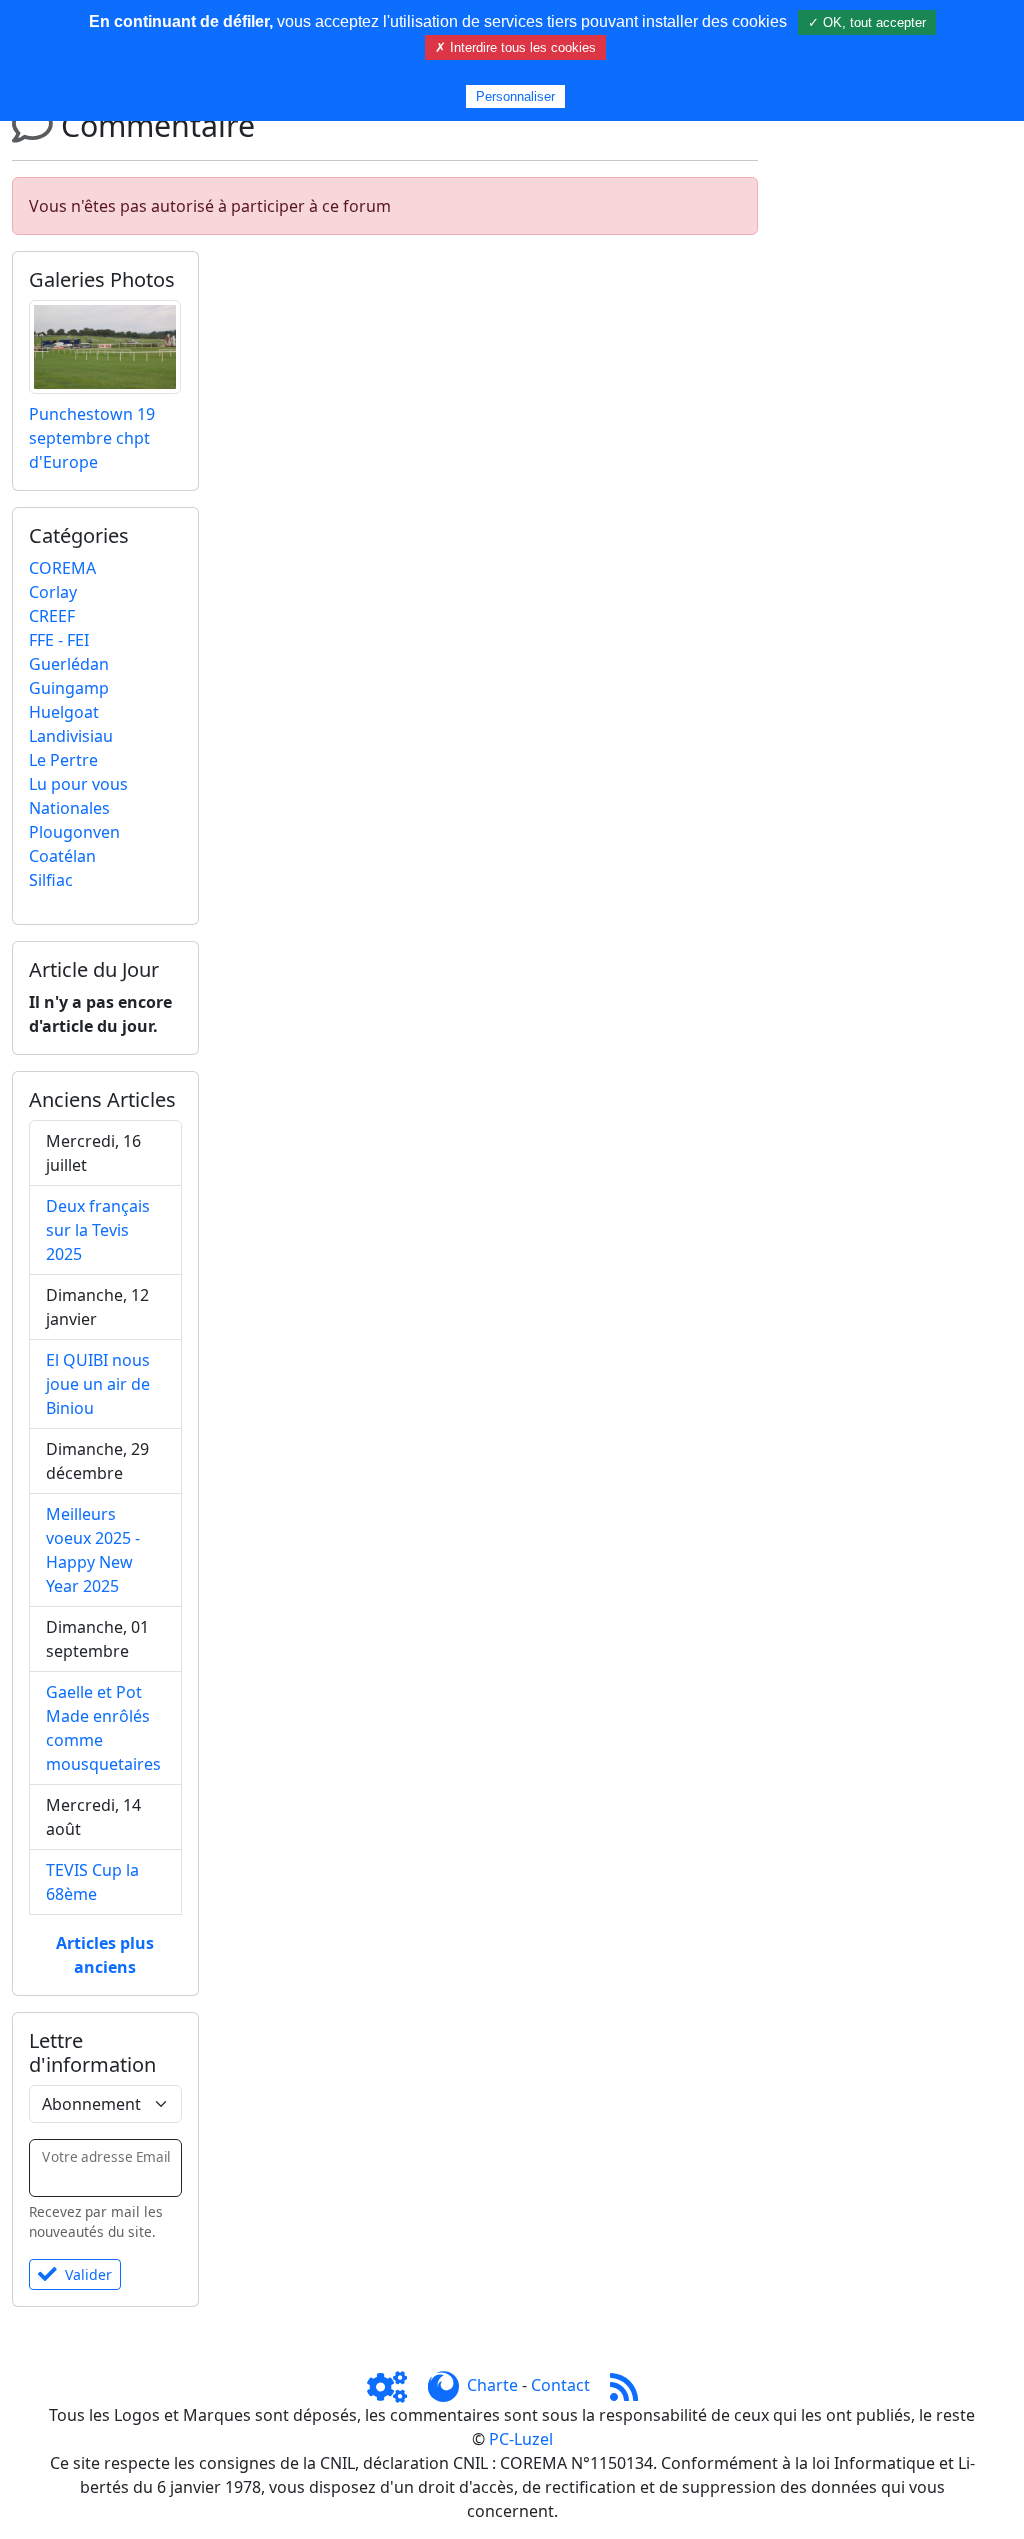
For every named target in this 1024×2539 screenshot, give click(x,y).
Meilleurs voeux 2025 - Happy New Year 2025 (93, 1550)
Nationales (69, 808)
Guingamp (69, 688)
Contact (560, 2385)
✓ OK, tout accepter (867, 22)
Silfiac (51, 880)
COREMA (62, 568)
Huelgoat (64, 712)
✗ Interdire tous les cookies (515, 47)
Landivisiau (71, 736)
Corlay (53, 592)
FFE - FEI (59, 640)
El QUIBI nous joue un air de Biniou (98, 1384)
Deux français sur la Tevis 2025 (98, 1230)
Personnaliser (515, 96)
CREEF (52, 616)
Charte (492, 2385)
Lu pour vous (78, 784)
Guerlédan (69, 664)
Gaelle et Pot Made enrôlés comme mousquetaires (103, 1728)
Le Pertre (63, 760)
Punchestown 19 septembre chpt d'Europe (92, 438)
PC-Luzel (521, 2439)
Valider (88, 2274)
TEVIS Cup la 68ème (92, 1882)
